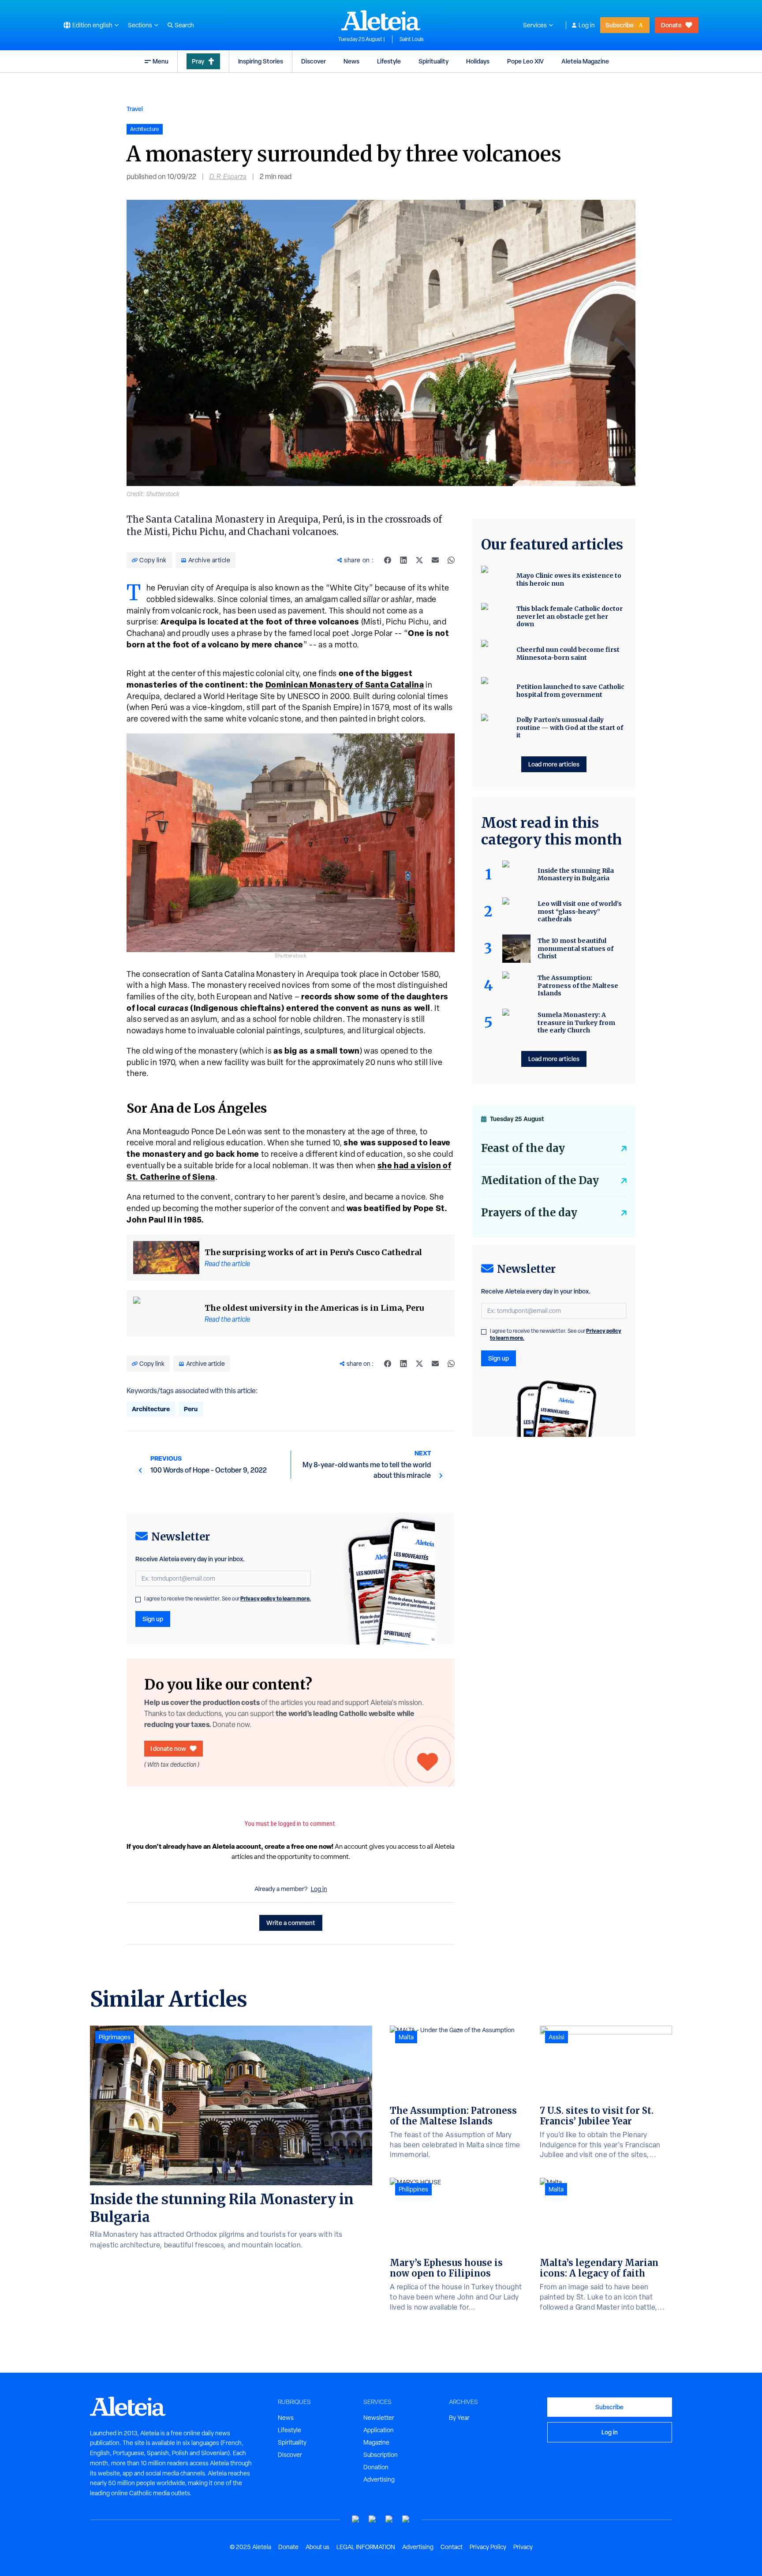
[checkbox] (138, 1600)
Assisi (557, 2037)
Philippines (413, 2189)
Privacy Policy (488, 2547)
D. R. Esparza (228, 177)
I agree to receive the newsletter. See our (228, 1599)
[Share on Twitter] (419, 560)
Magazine (376, 2442)
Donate (671, 25)
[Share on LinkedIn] (403, 560)
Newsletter (379, 2418)
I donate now (168, 1748)
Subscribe (620, 25)
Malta (406, 2037)
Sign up (153, 1619)
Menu (161, 61)
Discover (314, 61)
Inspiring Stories (261, 61)
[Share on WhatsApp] (451, 560)
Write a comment (291, 1923)
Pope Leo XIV (525, 61)
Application (379, 2430)
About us (317, 2547)
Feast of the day (523, 1148)
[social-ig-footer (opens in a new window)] (406, 2519)
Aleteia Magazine (585, 61)
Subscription (381, 2455)
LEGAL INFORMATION (366, 2547)
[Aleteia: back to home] (381, 20)
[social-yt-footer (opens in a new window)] (356, 2519)
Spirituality (433, 61)
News (351, 61)
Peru (191, 1409)
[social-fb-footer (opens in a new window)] (373, 2519)
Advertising (379, 2479)
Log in (587, 25)
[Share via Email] (435, 560)
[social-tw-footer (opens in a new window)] (389, 2519)
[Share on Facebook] (388, 560)
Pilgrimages (115, 2037)
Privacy (523, 2547)
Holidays (478, 61)
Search (184, 25)
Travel (135, 109)
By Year (459, 2418)
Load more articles (554, 764)
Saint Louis (412, 39)
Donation (376, 2467)
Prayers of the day (529, 1213)
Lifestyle (389, 61)
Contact (452, 2547)
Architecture (151, 1409)
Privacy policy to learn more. (276, 1598)
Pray (198, 61)
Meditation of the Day (540, 1180)
